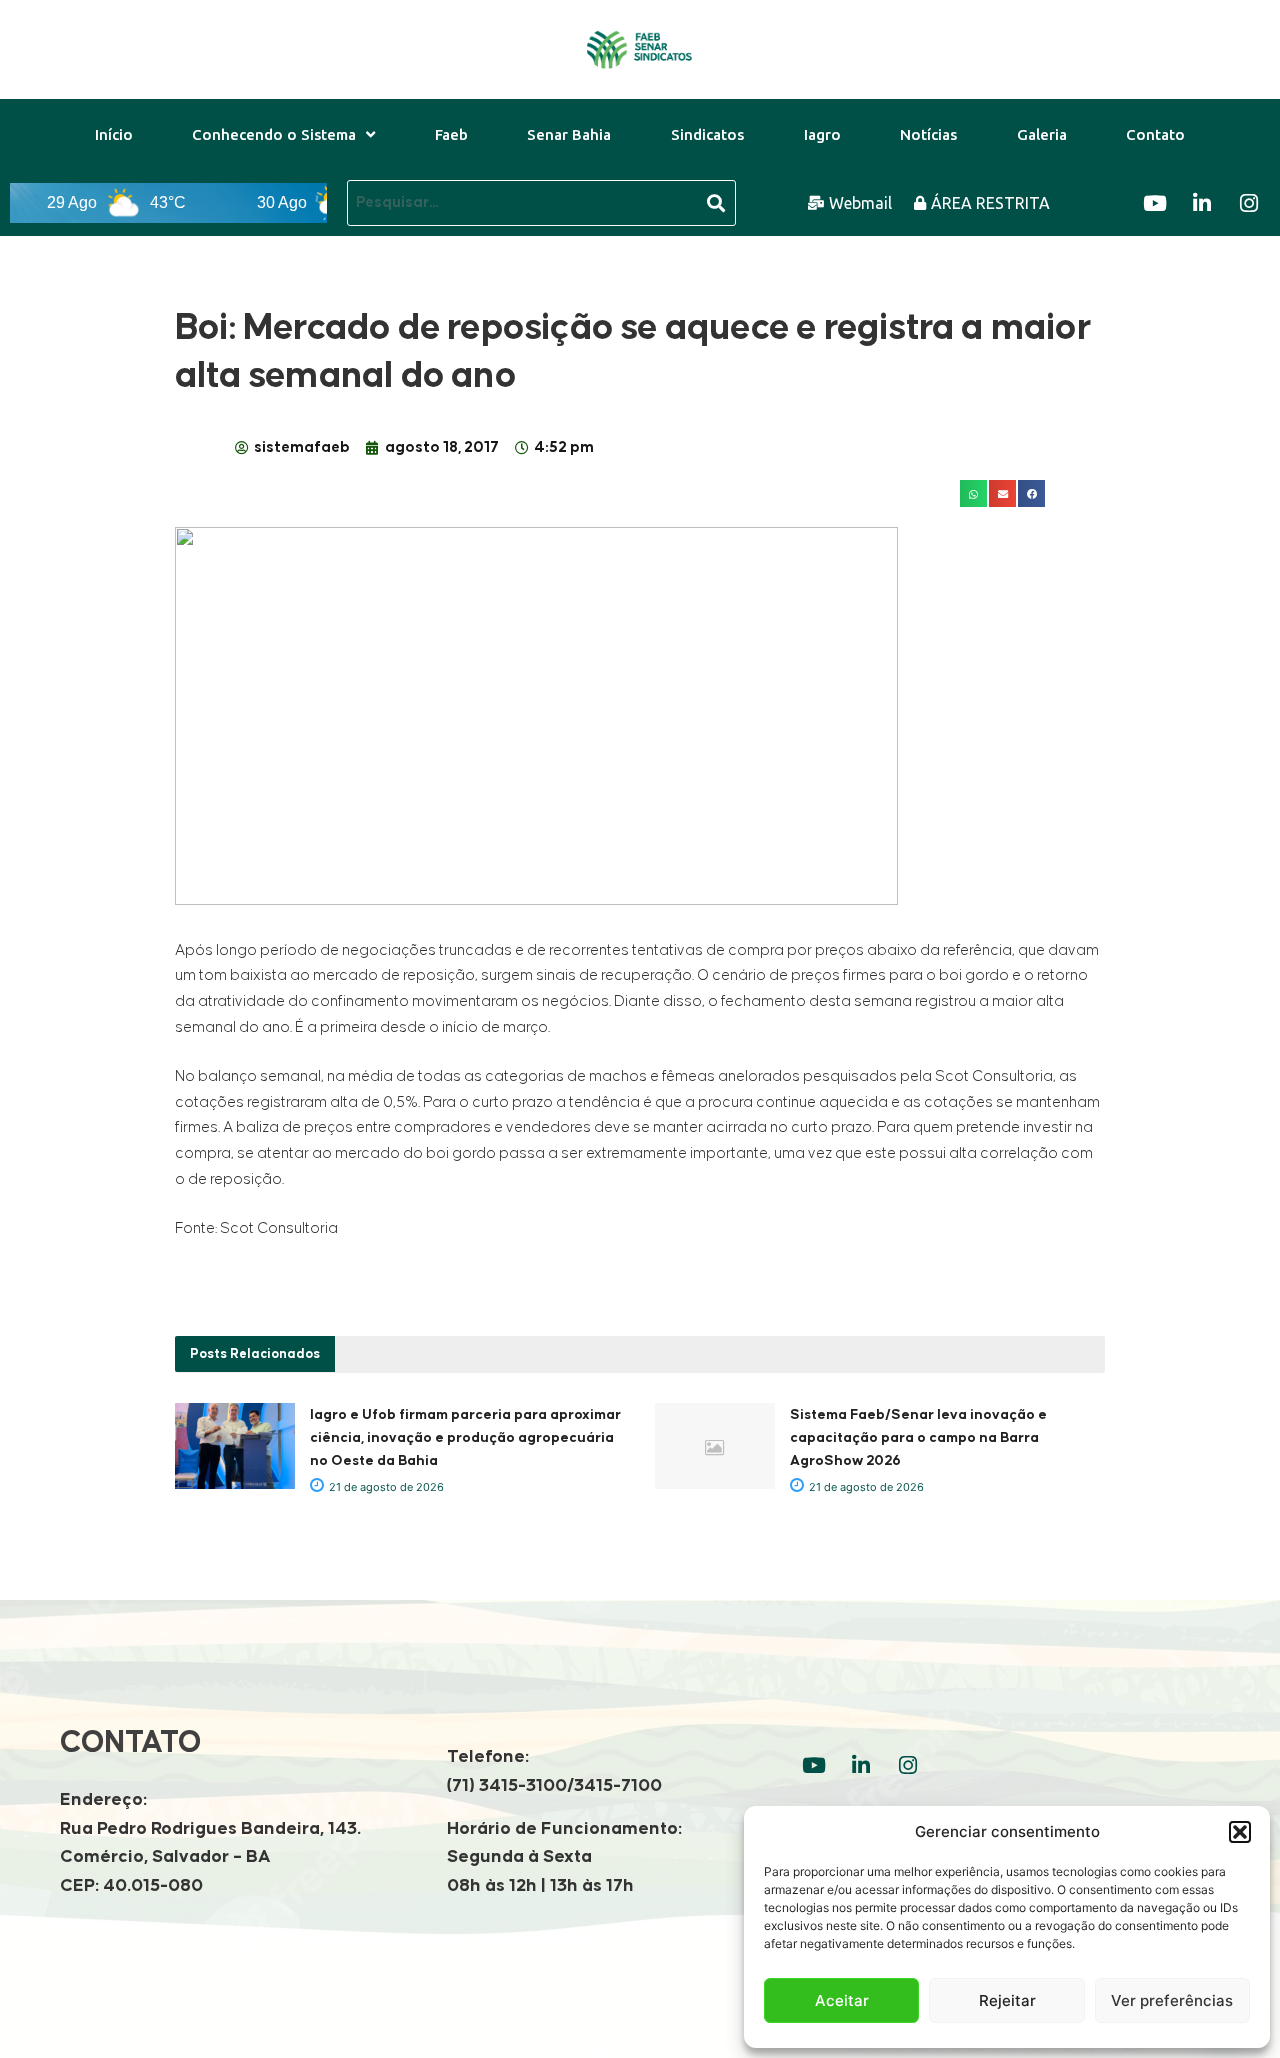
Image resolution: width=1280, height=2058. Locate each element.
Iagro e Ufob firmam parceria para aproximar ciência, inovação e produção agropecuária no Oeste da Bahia (465, 1438)
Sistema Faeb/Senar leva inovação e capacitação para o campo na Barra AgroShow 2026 (918, 1438)
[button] (1240, 1832)
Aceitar (842, 2000)
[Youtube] (1155, 203)
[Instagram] (1249, 203)
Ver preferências (1172, 2000)
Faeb (451, 134)
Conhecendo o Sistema (274, 134)
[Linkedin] (1202, 203)
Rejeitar (1007, 2000)
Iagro (822, 134)
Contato (1155, 134)
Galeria (1042, 134)
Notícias (928, 134)
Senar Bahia (569, 134)
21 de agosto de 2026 (385, 1487)
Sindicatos (707, 134)
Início (114, 134)
